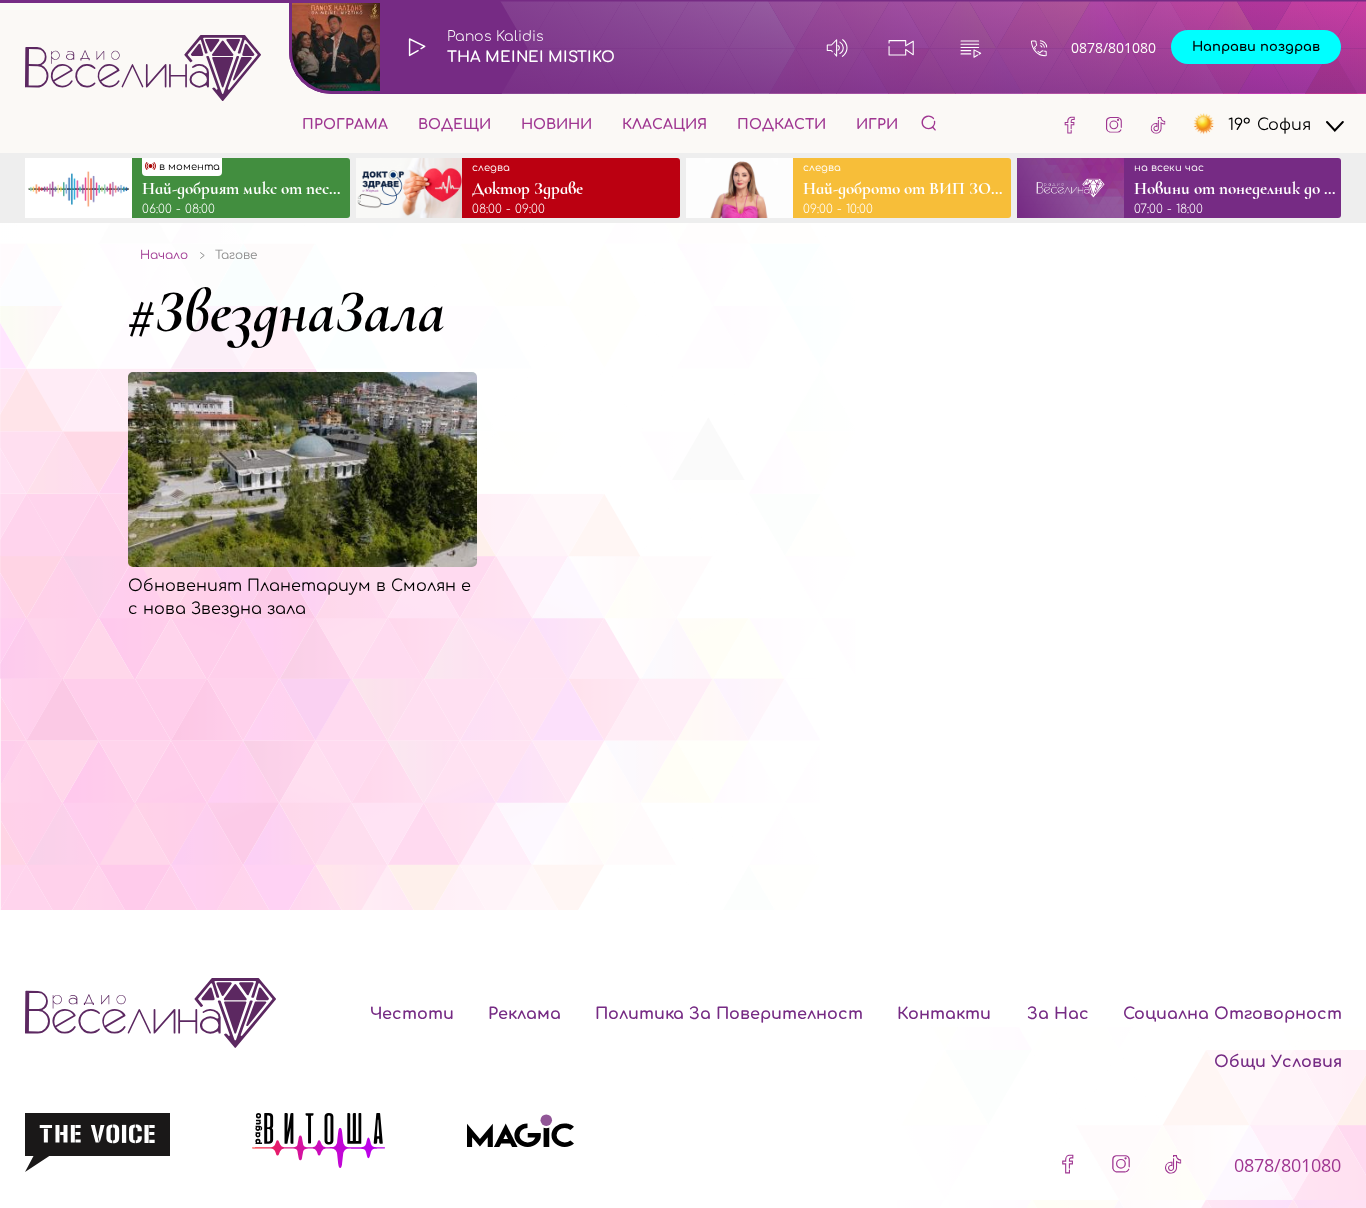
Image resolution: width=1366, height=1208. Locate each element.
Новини (556, 124)
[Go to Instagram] (1114, 124)
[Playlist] (970, 47)
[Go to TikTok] (1158, 124)
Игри (877, 124)
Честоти (412, 1014)
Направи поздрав (1256, 47)
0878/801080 (1113, 47)
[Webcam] (901, 47)
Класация (664, 124)
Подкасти (781, 124)
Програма (345, 124)
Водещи (454, 124)
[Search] (929, 122)
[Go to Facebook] (1070, 124)
